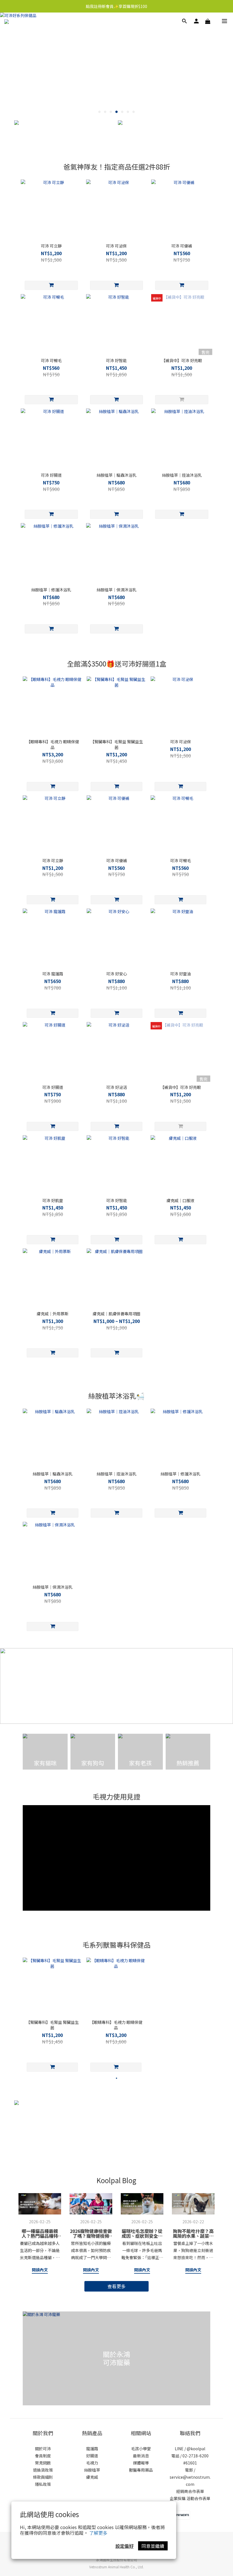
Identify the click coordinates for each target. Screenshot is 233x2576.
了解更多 (98, 2533)
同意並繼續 (153, 2546)
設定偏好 (124, 2546)
